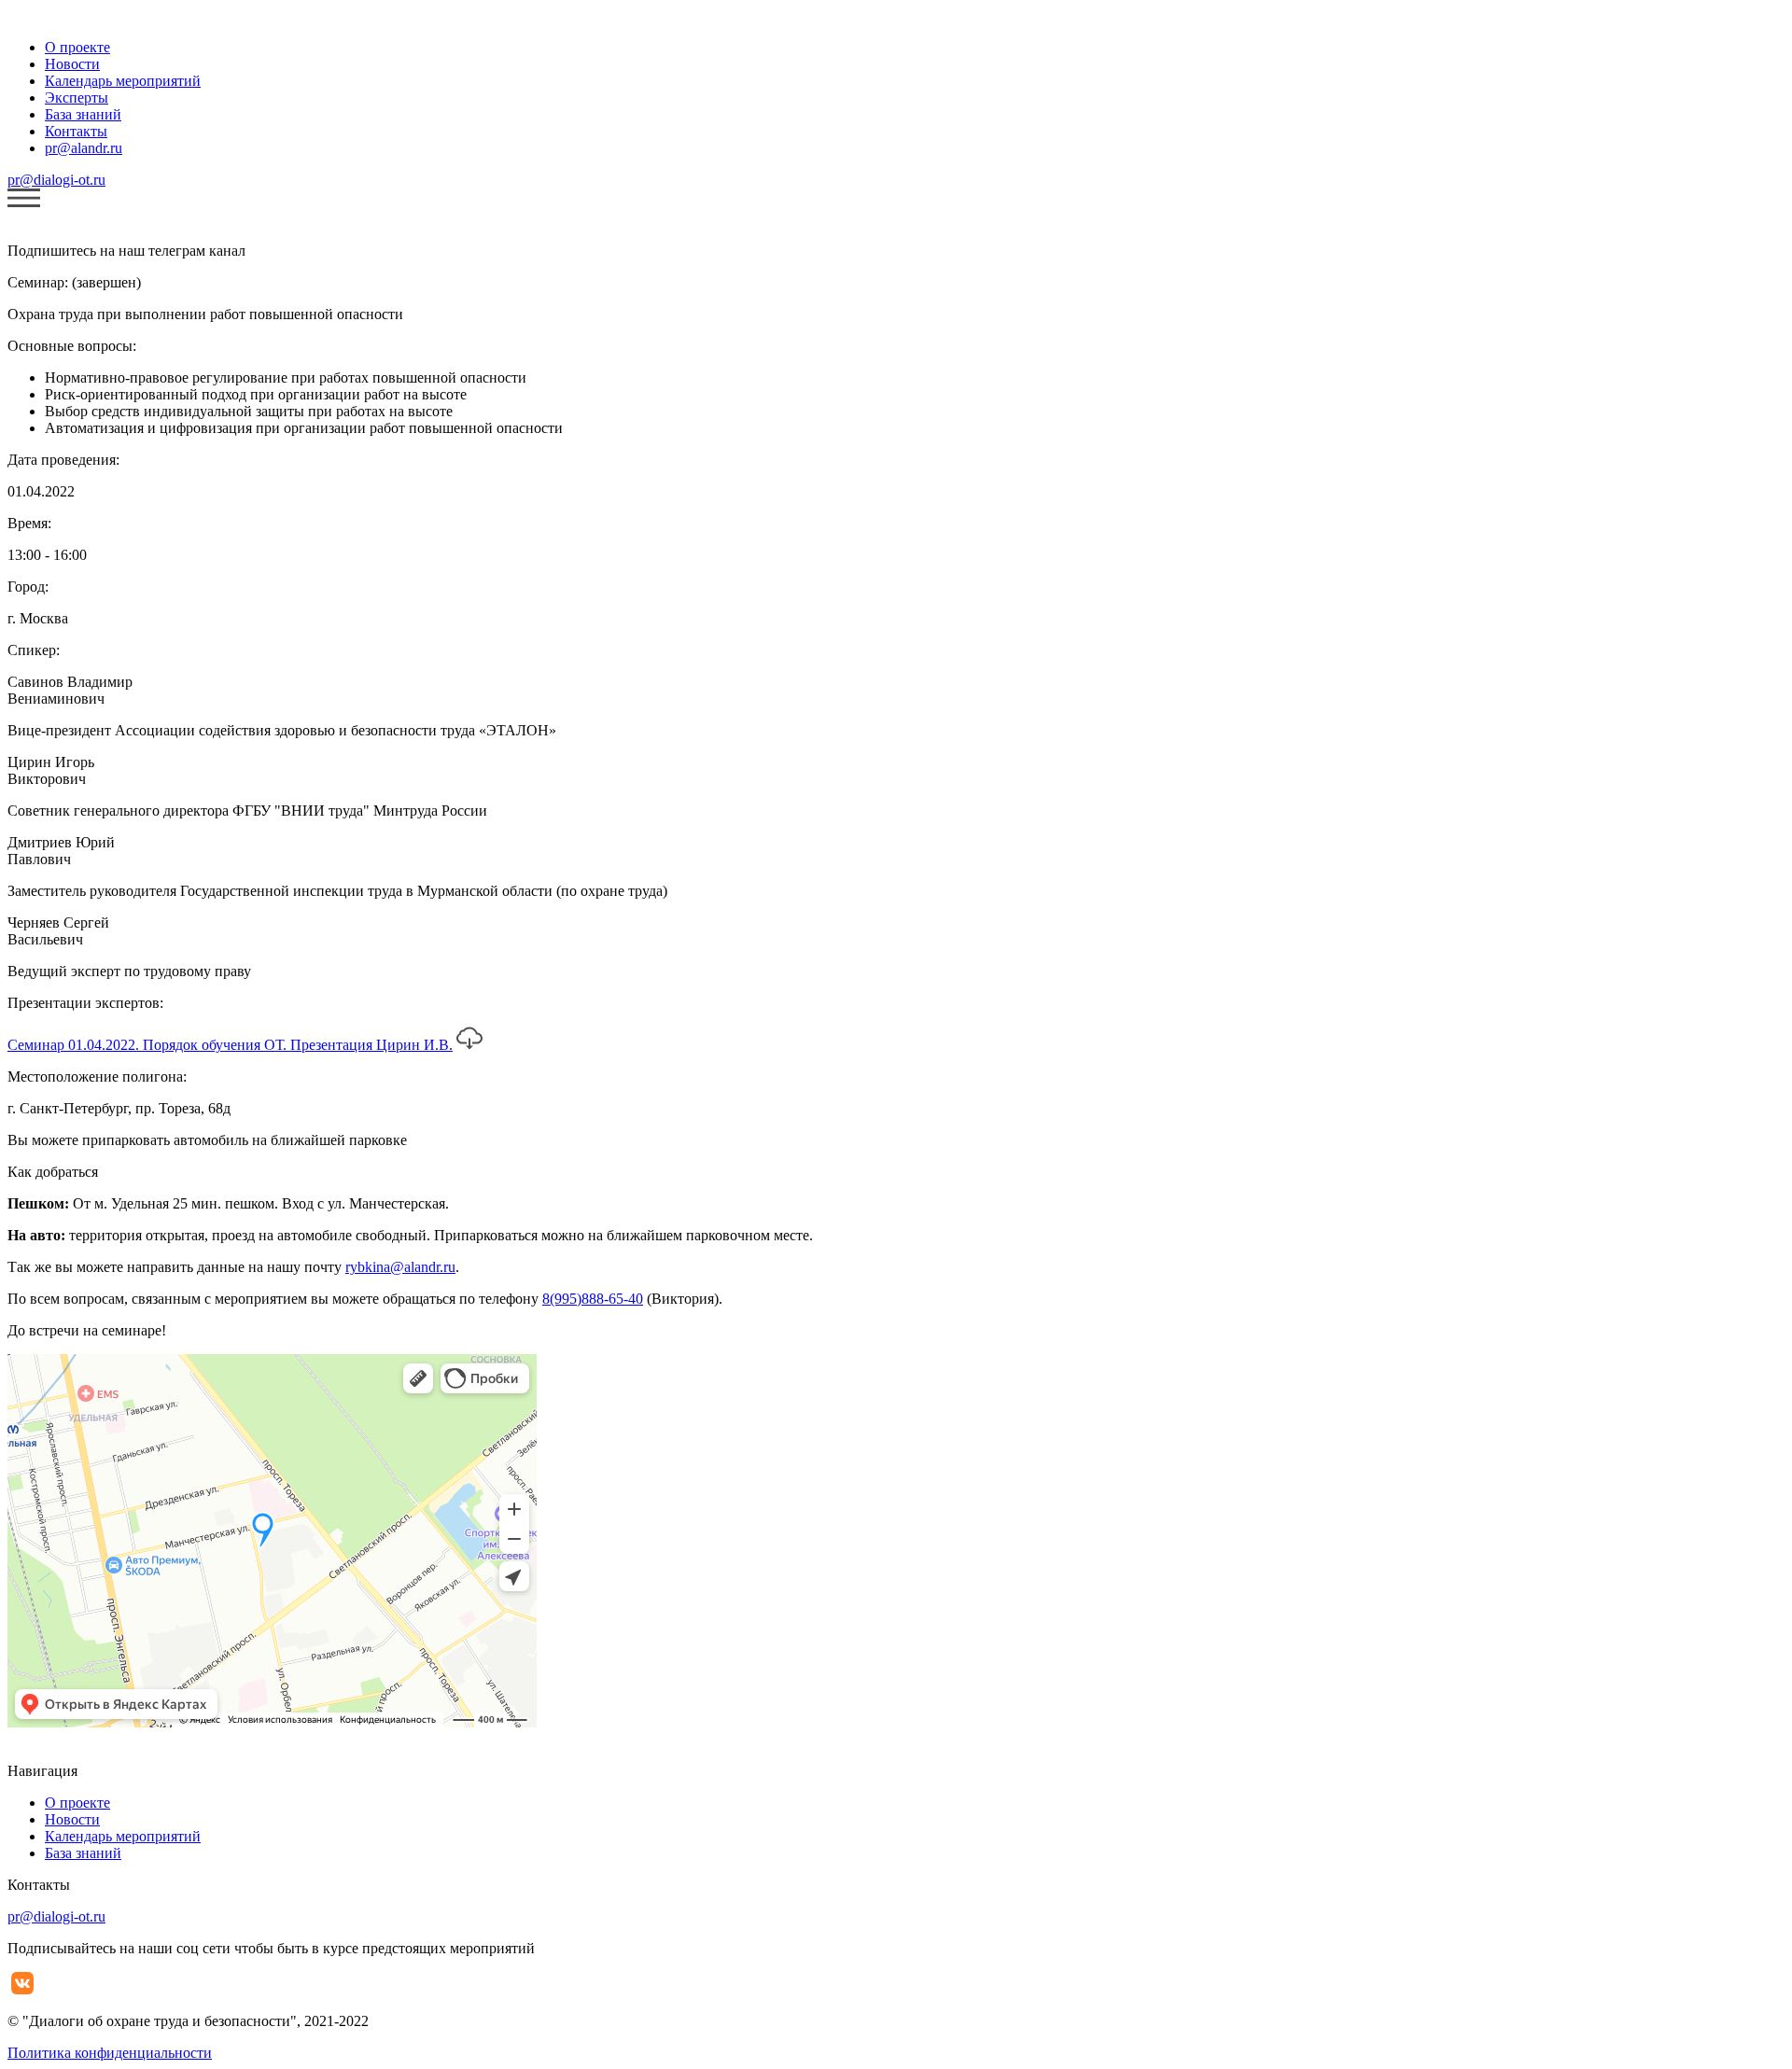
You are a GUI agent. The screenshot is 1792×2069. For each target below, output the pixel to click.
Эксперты (77, 98)
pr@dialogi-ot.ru (56, 180)
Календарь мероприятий (123, 81)
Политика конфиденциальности (110, 2053)
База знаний (83, 114)
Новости (72, 64)
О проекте (77, 47)
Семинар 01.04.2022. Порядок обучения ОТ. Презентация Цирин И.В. (230, 1045)
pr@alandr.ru (84, 148)
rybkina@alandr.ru (400, 1267)
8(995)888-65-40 (593, 1299)
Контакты (76, 131)
